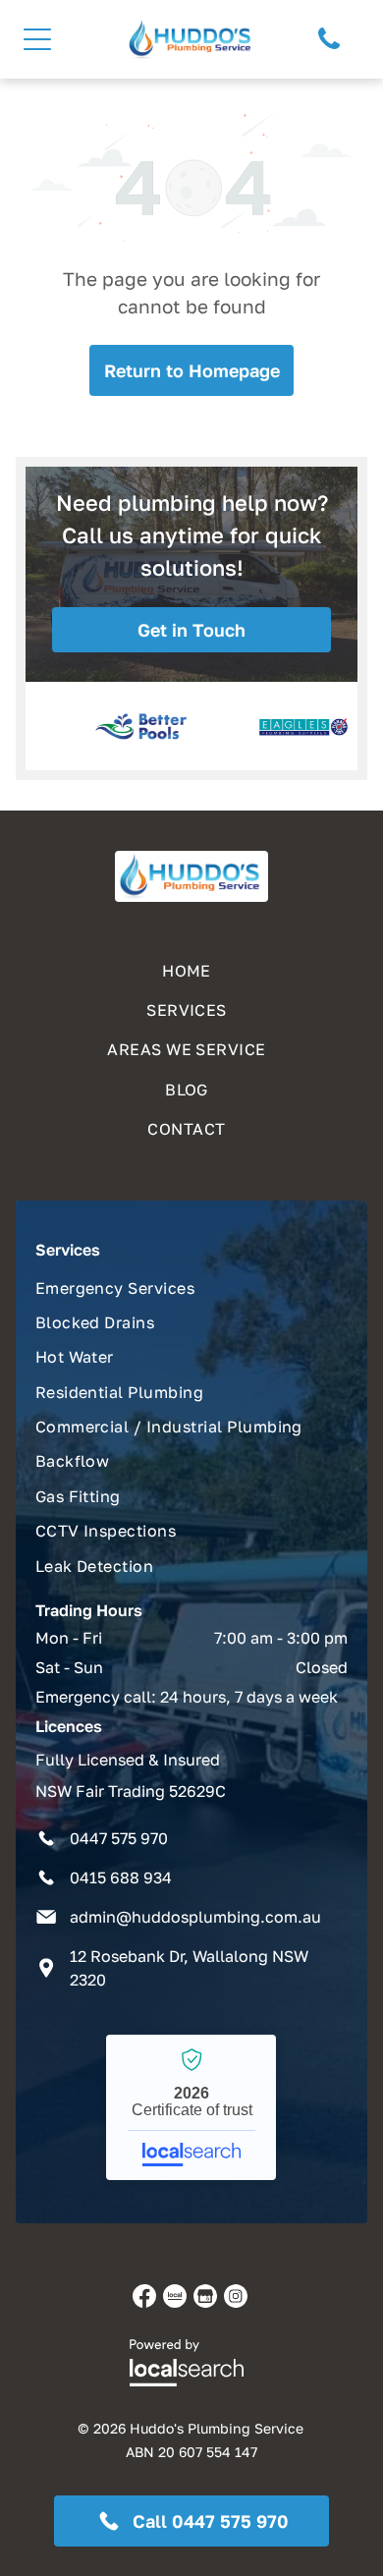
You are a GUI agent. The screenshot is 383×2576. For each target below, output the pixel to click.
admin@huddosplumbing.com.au (195, 1917)
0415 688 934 (121, 1877)
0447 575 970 (119, 1838)
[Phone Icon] (329, 47)
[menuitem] (192, 966)
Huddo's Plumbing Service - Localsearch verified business (191, 2107)
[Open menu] (37, 39)
